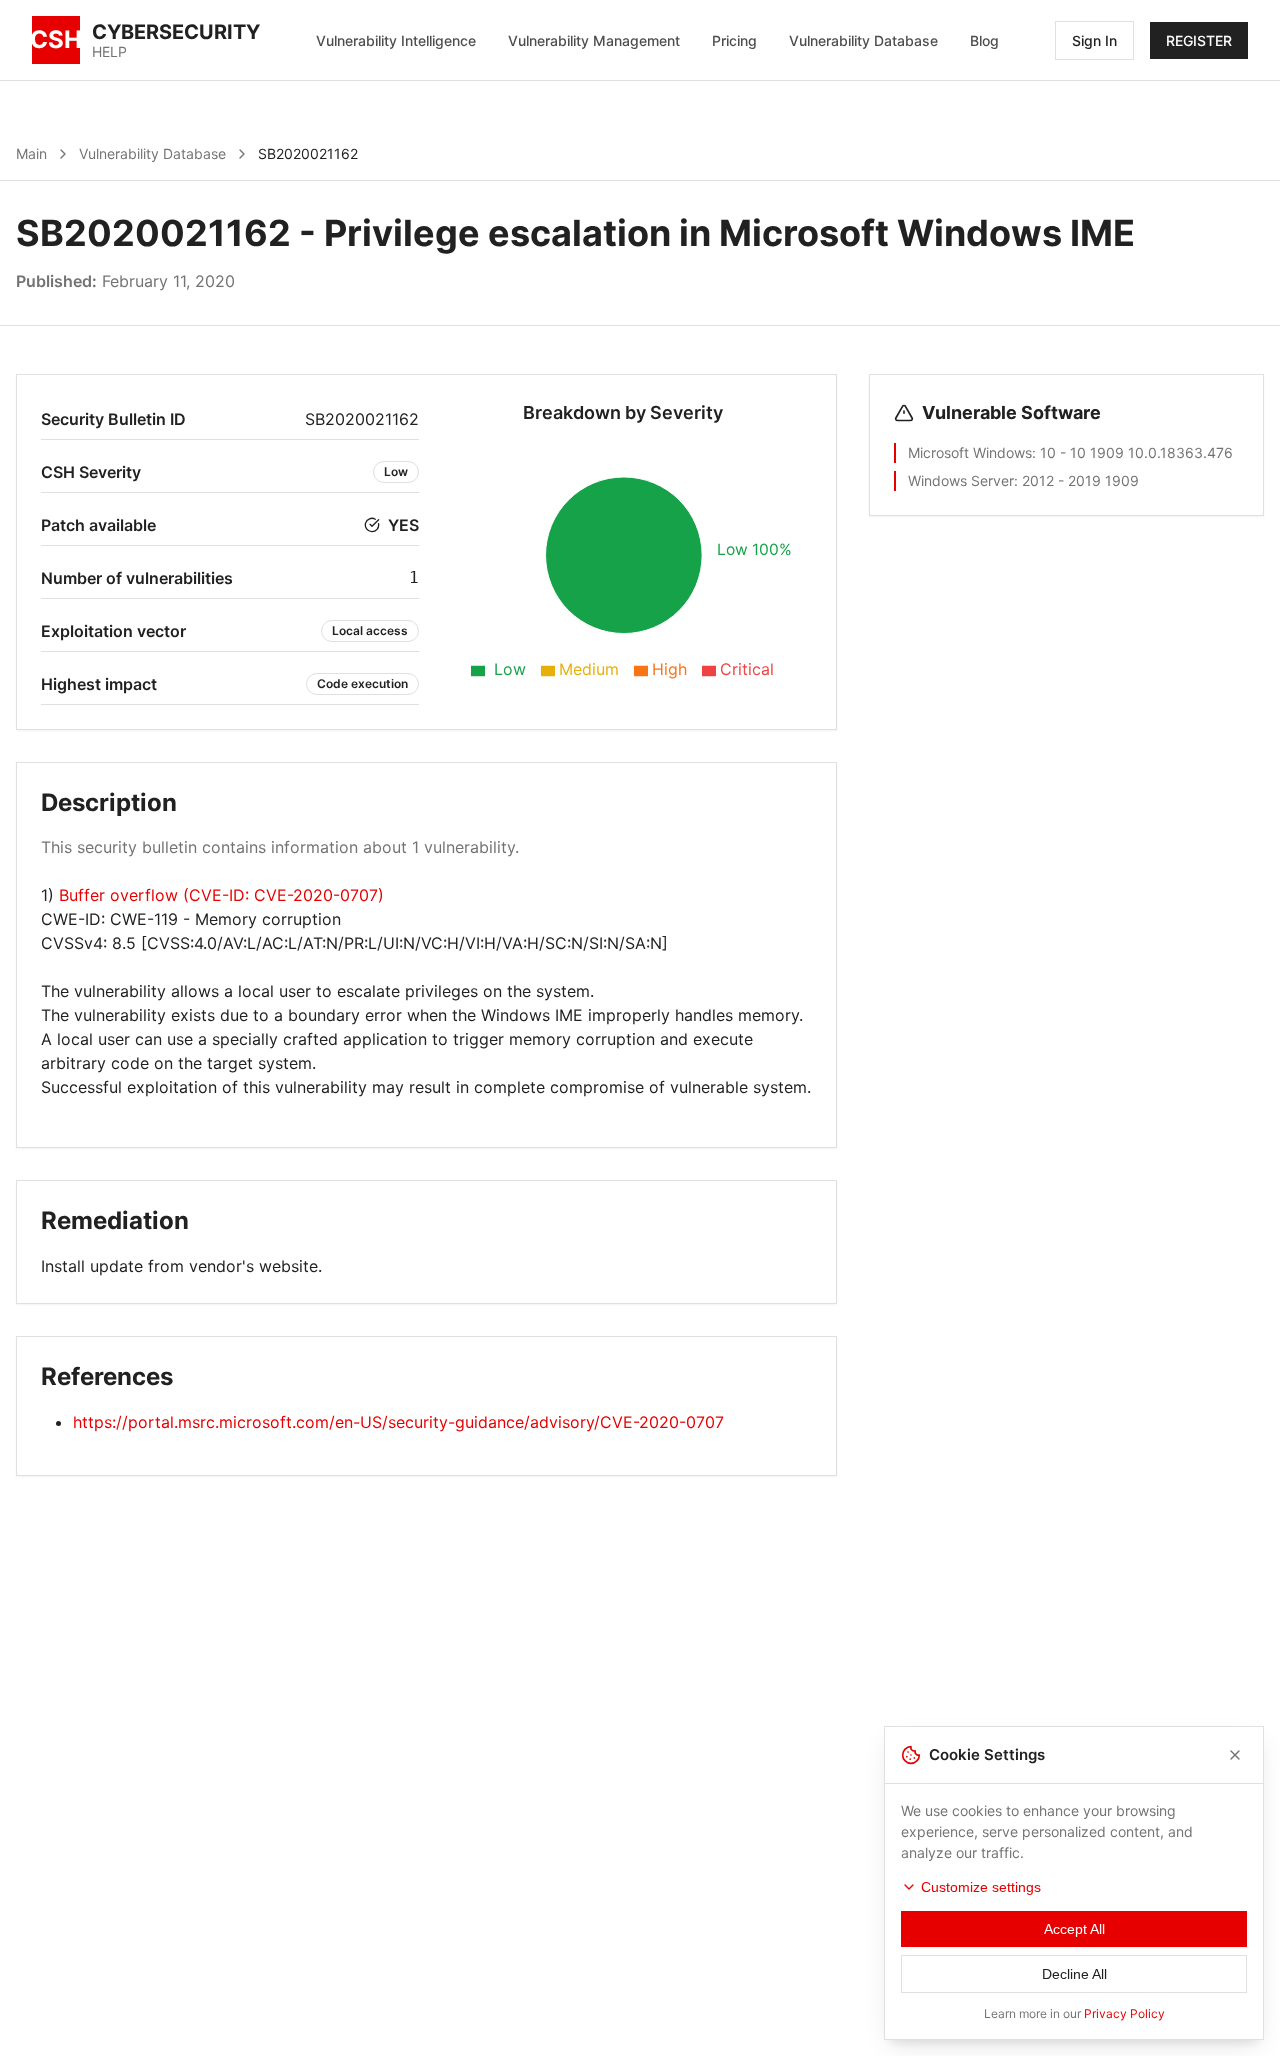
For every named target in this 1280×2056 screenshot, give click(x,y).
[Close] (1235, 1755)
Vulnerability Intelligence (396, 40)
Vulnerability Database (863, 40)
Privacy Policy (1124, 2013)
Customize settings (981, 1887)
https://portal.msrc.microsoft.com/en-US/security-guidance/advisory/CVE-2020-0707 (398, 1422)
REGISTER (1199, 40)
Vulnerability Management (594, 40)
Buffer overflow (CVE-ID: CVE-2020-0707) (221, 895)
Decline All (1074, 1974)
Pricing (734, 40)
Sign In (1094, 40)
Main (31, 153)
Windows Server (961, 480)
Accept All (1074, 1929)
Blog (984, 40)
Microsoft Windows (970, 452)
